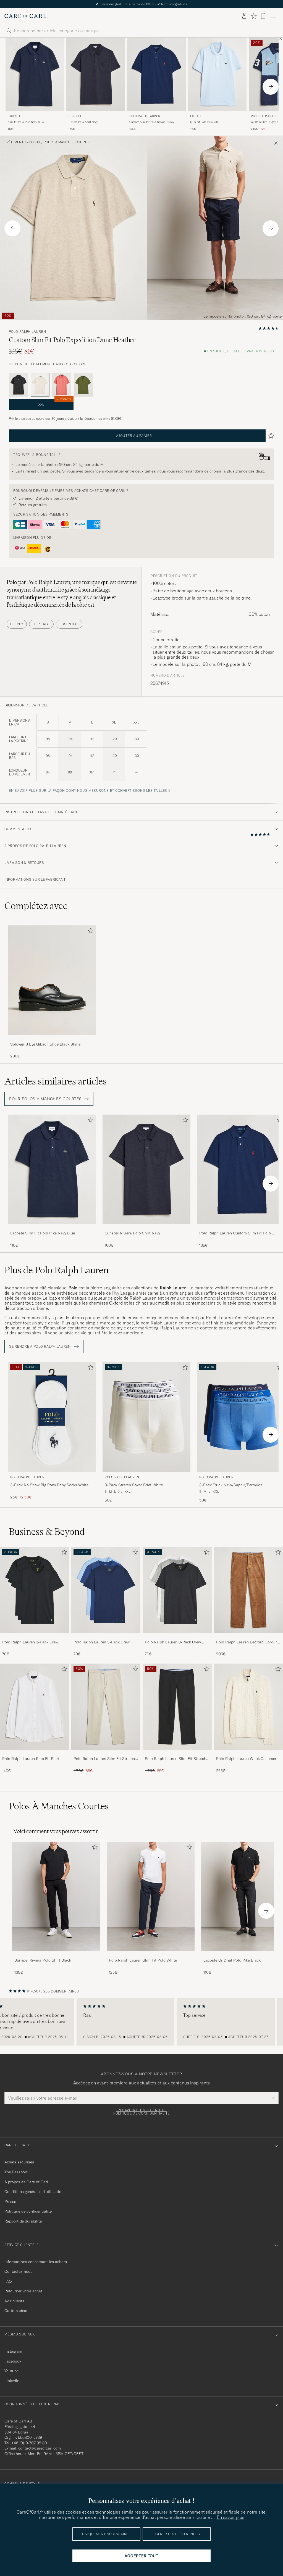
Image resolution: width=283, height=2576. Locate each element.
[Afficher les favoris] (254, 16)
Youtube (11, 2371)
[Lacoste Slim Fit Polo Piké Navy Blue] (52, 1228)
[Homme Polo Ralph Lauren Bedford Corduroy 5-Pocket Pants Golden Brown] (248, 1590)
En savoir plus (230, 2517)
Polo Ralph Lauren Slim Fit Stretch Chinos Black (175, 1759)
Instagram (13, 2351)
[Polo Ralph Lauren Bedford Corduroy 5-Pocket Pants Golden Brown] (248, 1637)
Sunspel (75, 116)
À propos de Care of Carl (26, 2182)
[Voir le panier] (263, 16)
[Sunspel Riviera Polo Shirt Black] (56, 1955)
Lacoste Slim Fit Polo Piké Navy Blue (43, 1233)
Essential (69, 624)
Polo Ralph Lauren (145, 116)
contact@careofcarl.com (40, 2448)
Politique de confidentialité (28, 2211)
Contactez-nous (18, 2271)
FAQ (8, 2281)
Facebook (13, 2361)
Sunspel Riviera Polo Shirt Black (43, 1960)
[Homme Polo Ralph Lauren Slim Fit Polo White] (151, 1897)
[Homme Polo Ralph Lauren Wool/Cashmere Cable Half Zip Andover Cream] (248, 1707)
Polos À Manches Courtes (67, 142)
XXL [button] (55, 403)
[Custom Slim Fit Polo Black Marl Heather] (19, 385)
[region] (141, 2022)
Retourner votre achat (23, 2291)
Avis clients (14, 2301)
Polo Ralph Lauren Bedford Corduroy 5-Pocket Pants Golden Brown (248, 1642)
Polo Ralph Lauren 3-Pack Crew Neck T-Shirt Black (30, 1642)
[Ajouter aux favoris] (90, 932)
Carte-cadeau (16, 2311)
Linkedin (12, 2381)
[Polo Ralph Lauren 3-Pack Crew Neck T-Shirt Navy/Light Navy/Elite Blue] (106, 1637)
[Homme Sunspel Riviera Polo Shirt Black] (56, 1897)
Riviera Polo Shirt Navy (83, 122)
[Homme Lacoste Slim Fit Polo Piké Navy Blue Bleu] (35, 74)
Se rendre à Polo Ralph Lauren (40, 1347)
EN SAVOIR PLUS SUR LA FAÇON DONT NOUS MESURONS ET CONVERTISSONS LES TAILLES (88, 791)
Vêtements (16, 142)
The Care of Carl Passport (141, 4)
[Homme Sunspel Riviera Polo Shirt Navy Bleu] (96, 74)
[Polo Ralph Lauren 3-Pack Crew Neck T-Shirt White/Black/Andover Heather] (177, 1637)
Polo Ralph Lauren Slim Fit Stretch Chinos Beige (104, 1759)
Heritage (41, 624)
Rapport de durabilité (23, 2221)
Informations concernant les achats (36, 2262)
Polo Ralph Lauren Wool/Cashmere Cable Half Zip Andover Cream (247, 1759)
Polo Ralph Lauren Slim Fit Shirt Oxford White (31, 1759)
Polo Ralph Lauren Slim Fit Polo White (143, 1960)
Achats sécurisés (19, 2162)
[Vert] (83, 385)
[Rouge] (62, 385)
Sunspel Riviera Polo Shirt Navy (132, 1233)
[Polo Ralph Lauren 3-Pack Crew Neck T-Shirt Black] (35, 1637)
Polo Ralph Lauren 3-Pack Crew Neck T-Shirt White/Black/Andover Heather (175, 1642)
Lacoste (14, 116)
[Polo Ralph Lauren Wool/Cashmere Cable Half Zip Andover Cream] (248, 1753)
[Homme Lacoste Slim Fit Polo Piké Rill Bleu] (217, 74)
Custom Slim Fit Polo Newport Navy (152, 122)
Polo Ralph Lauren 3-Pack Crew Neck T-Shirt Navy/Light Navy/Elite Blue (104, 1642)
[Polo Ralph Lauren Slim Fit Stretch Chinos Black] (177, 1753)
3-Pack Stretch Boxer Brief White (134, 1485)
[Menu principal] (273, 16)
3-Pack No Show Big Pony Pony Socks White (49, 1485)
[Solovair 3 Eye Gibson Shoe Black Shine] (52, 1039)
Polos (35, 142)
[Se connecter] (244, 16)
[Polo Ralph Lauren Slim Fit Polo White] (151, 1955)
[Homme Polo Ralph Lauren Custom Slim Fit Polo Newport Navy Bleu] (156, 74)
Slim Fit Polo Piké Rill (204, 122)
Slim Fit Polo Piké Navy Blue (26, 122)
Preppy (17, 624)
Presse (10, 2202)
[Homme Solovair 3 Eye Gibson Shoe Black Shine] (52, 980)
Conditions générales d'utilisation (34, 2192)
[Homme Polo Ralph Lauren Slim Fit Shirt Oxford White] (35, 1707)
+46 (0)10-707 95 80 (29, 2443)
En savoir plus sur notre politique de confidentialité (141, 2112)
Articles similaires (56, 1081)
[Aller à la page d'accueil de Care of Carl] (25, 16)
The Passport (16, 2172)
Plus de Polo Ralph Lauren (57, 1270)
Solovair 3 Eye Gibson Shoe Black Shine (45, 1044)
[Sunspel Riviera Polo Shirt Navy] (146, 1228)
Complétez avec (36, 906)
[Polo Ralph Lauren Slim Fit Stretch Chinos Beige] (106, 1753)
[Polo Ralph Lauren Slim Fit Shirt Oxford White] (35, 1753)
